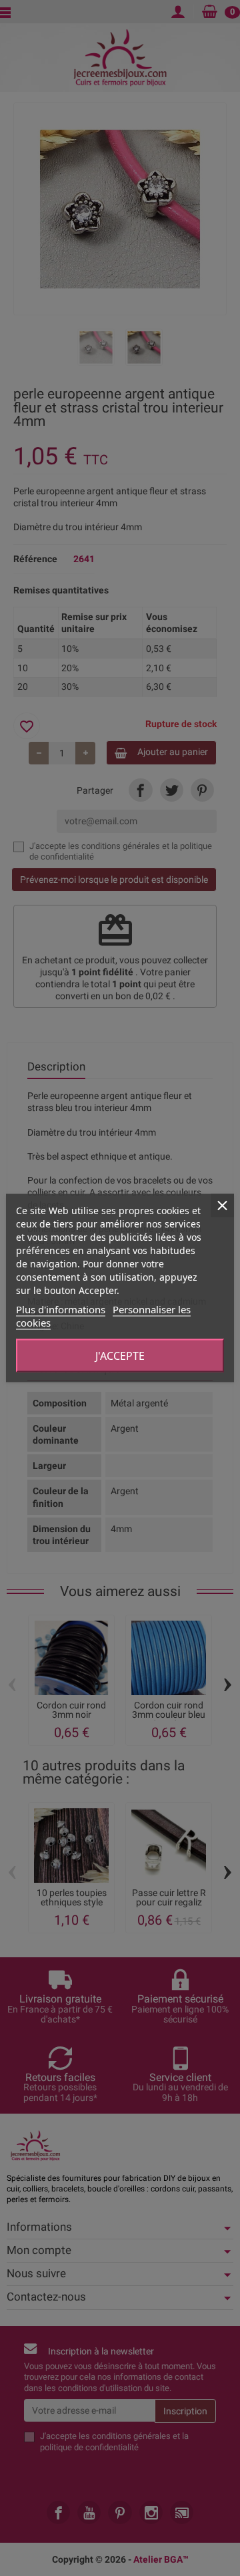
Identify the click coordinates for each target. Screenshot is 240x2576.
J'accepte (120, 1356)
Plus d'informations (61, 1309)
